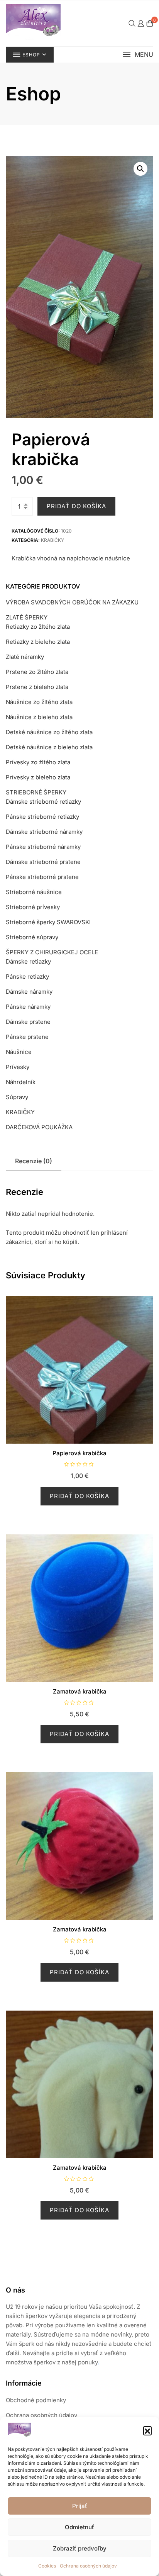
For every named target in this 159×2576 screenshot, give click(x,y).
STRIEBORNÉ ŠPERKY (36, 792)
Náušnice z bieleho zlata (39, 717)
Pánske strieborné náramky (43, 847)
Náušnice (19, 1052)
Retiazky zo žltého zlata (38, 627)
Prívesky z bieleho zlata (38, 777)
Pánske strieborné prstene (42, 877)
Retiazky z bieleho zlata (38, 642)
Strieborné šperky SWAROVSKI (48, 922)
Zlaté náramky (25, 657)
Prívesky (18, 1067)
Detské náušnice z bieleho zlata (49, 747)
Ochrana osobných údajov (88, 2566)
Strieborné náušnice (34, 892)
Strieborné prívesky (33, 907)
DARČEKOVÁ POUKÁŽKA (39, 1127)
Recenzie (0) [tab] (34, 1161)
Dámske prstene (28, 1022)
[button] (147, 2430)
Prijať (80, 2506)
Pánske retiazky (27, 977)
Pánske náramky (28, 1007)
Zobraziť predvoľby (80, 2548)
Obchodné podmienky (36, 2400)
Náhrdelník (21, 1082)
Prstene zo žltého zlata (37, 672)
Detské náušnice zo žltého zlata (49, 732)
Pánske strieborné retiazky (42, 817)
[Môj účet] (141, 23)
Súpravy (17, 1097)
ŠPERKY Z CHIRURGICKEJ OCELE (52, 952)
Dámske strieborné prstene (43, 862)
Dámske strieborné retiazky (43, 802)
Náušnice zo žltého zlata (39, 702)
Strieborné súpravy (32, 937)
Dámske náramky (29, 992)
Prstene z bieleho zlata (37, 687)
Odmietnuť (79, 2527)
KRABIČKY (52, 540)
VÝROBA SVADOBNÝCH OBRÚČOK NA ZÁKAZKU (72, 602)
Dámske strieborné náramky (44, 832)
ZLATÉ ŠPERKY (27, 617)
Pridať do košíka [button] (79, 1496)
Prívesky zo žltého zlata (38, 762)
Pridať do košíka (76, 506)
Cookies (47, 2566)
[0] (150, 23)
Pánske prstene (27, 1037)
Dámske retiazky (28, 961)
